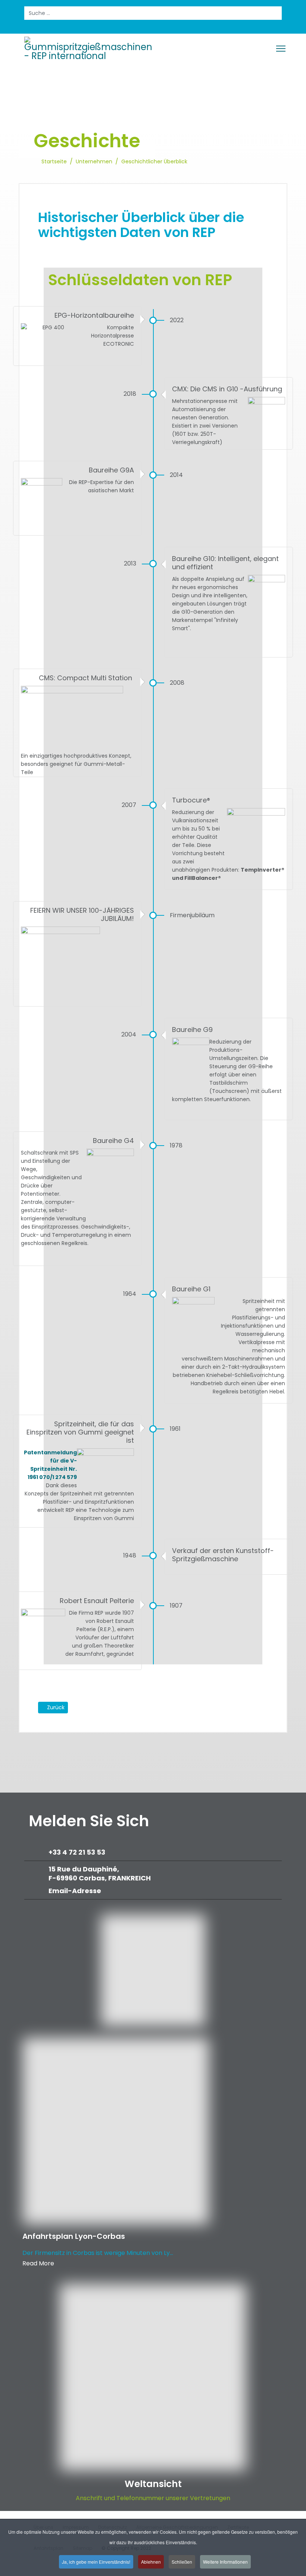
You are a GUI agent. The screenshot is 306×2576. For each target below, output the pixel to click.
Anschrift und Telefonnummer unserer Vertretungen (153, 2498)
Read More (38, 2263)
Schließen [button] (182, 2562)
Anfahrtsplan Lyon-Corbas (74, 2236)
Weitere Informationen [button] (225, 2562)
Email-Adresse (75, 1891)
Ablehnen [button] (151, 2562)
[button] (262, 1720)
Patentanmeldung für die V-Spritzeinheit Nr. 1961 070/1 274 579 (50, 1465)
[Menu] (281, 49)
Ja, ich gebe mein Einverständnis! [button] (96, 2562)
